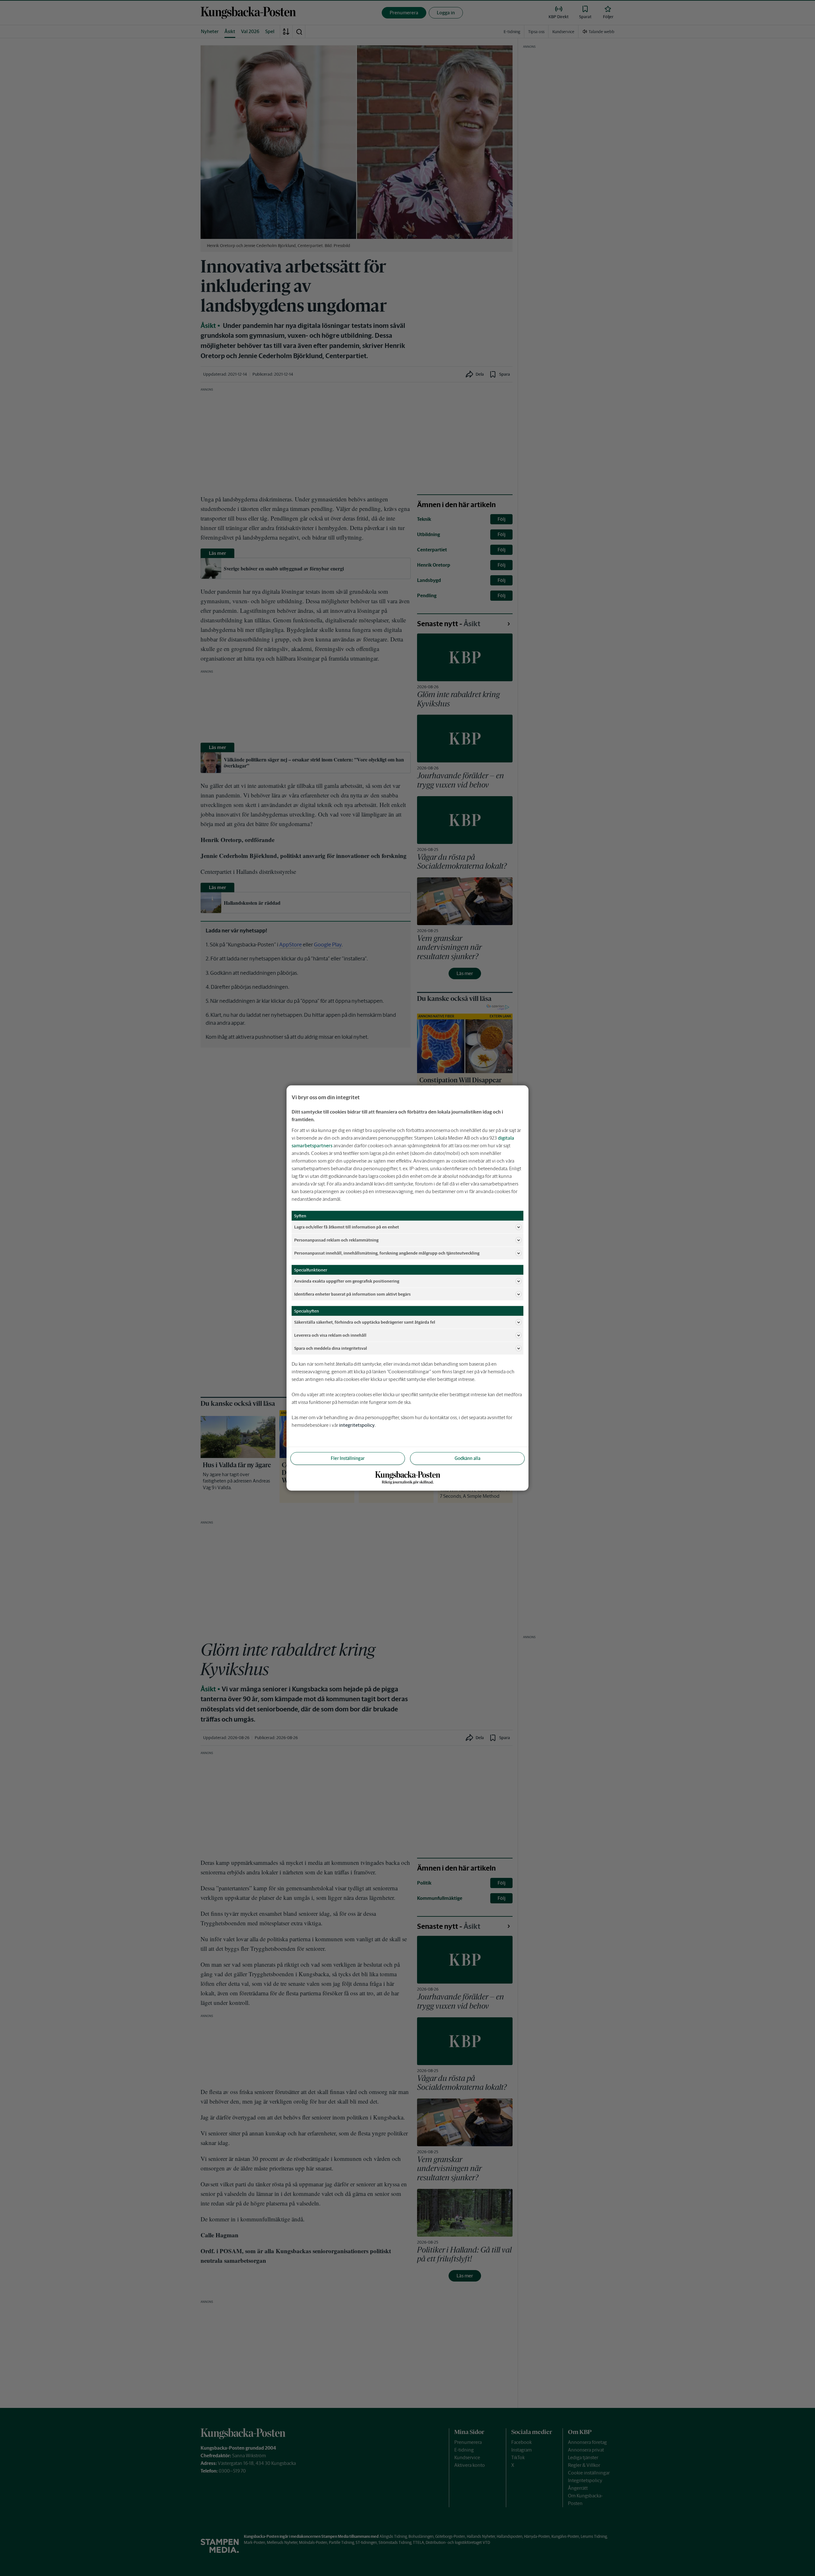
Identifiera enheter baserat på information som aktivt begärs (352, 1294)
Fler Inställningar (348, 1458)
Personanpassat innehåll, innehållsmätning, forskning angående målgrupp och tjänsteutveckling (387, 1253)
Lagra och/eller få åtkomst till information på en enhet (347, 1227)
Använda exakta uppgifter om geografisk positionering (347, 1281)
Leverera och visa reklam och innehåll (330, 1335)
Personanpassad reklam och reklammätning (336, 1240)
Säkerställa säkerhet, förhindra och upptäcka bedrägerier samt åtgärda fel (365, 1322)
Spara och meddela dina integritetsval (331, 1348)
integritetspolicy (357, 1425)
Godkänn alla (468, 1458)
